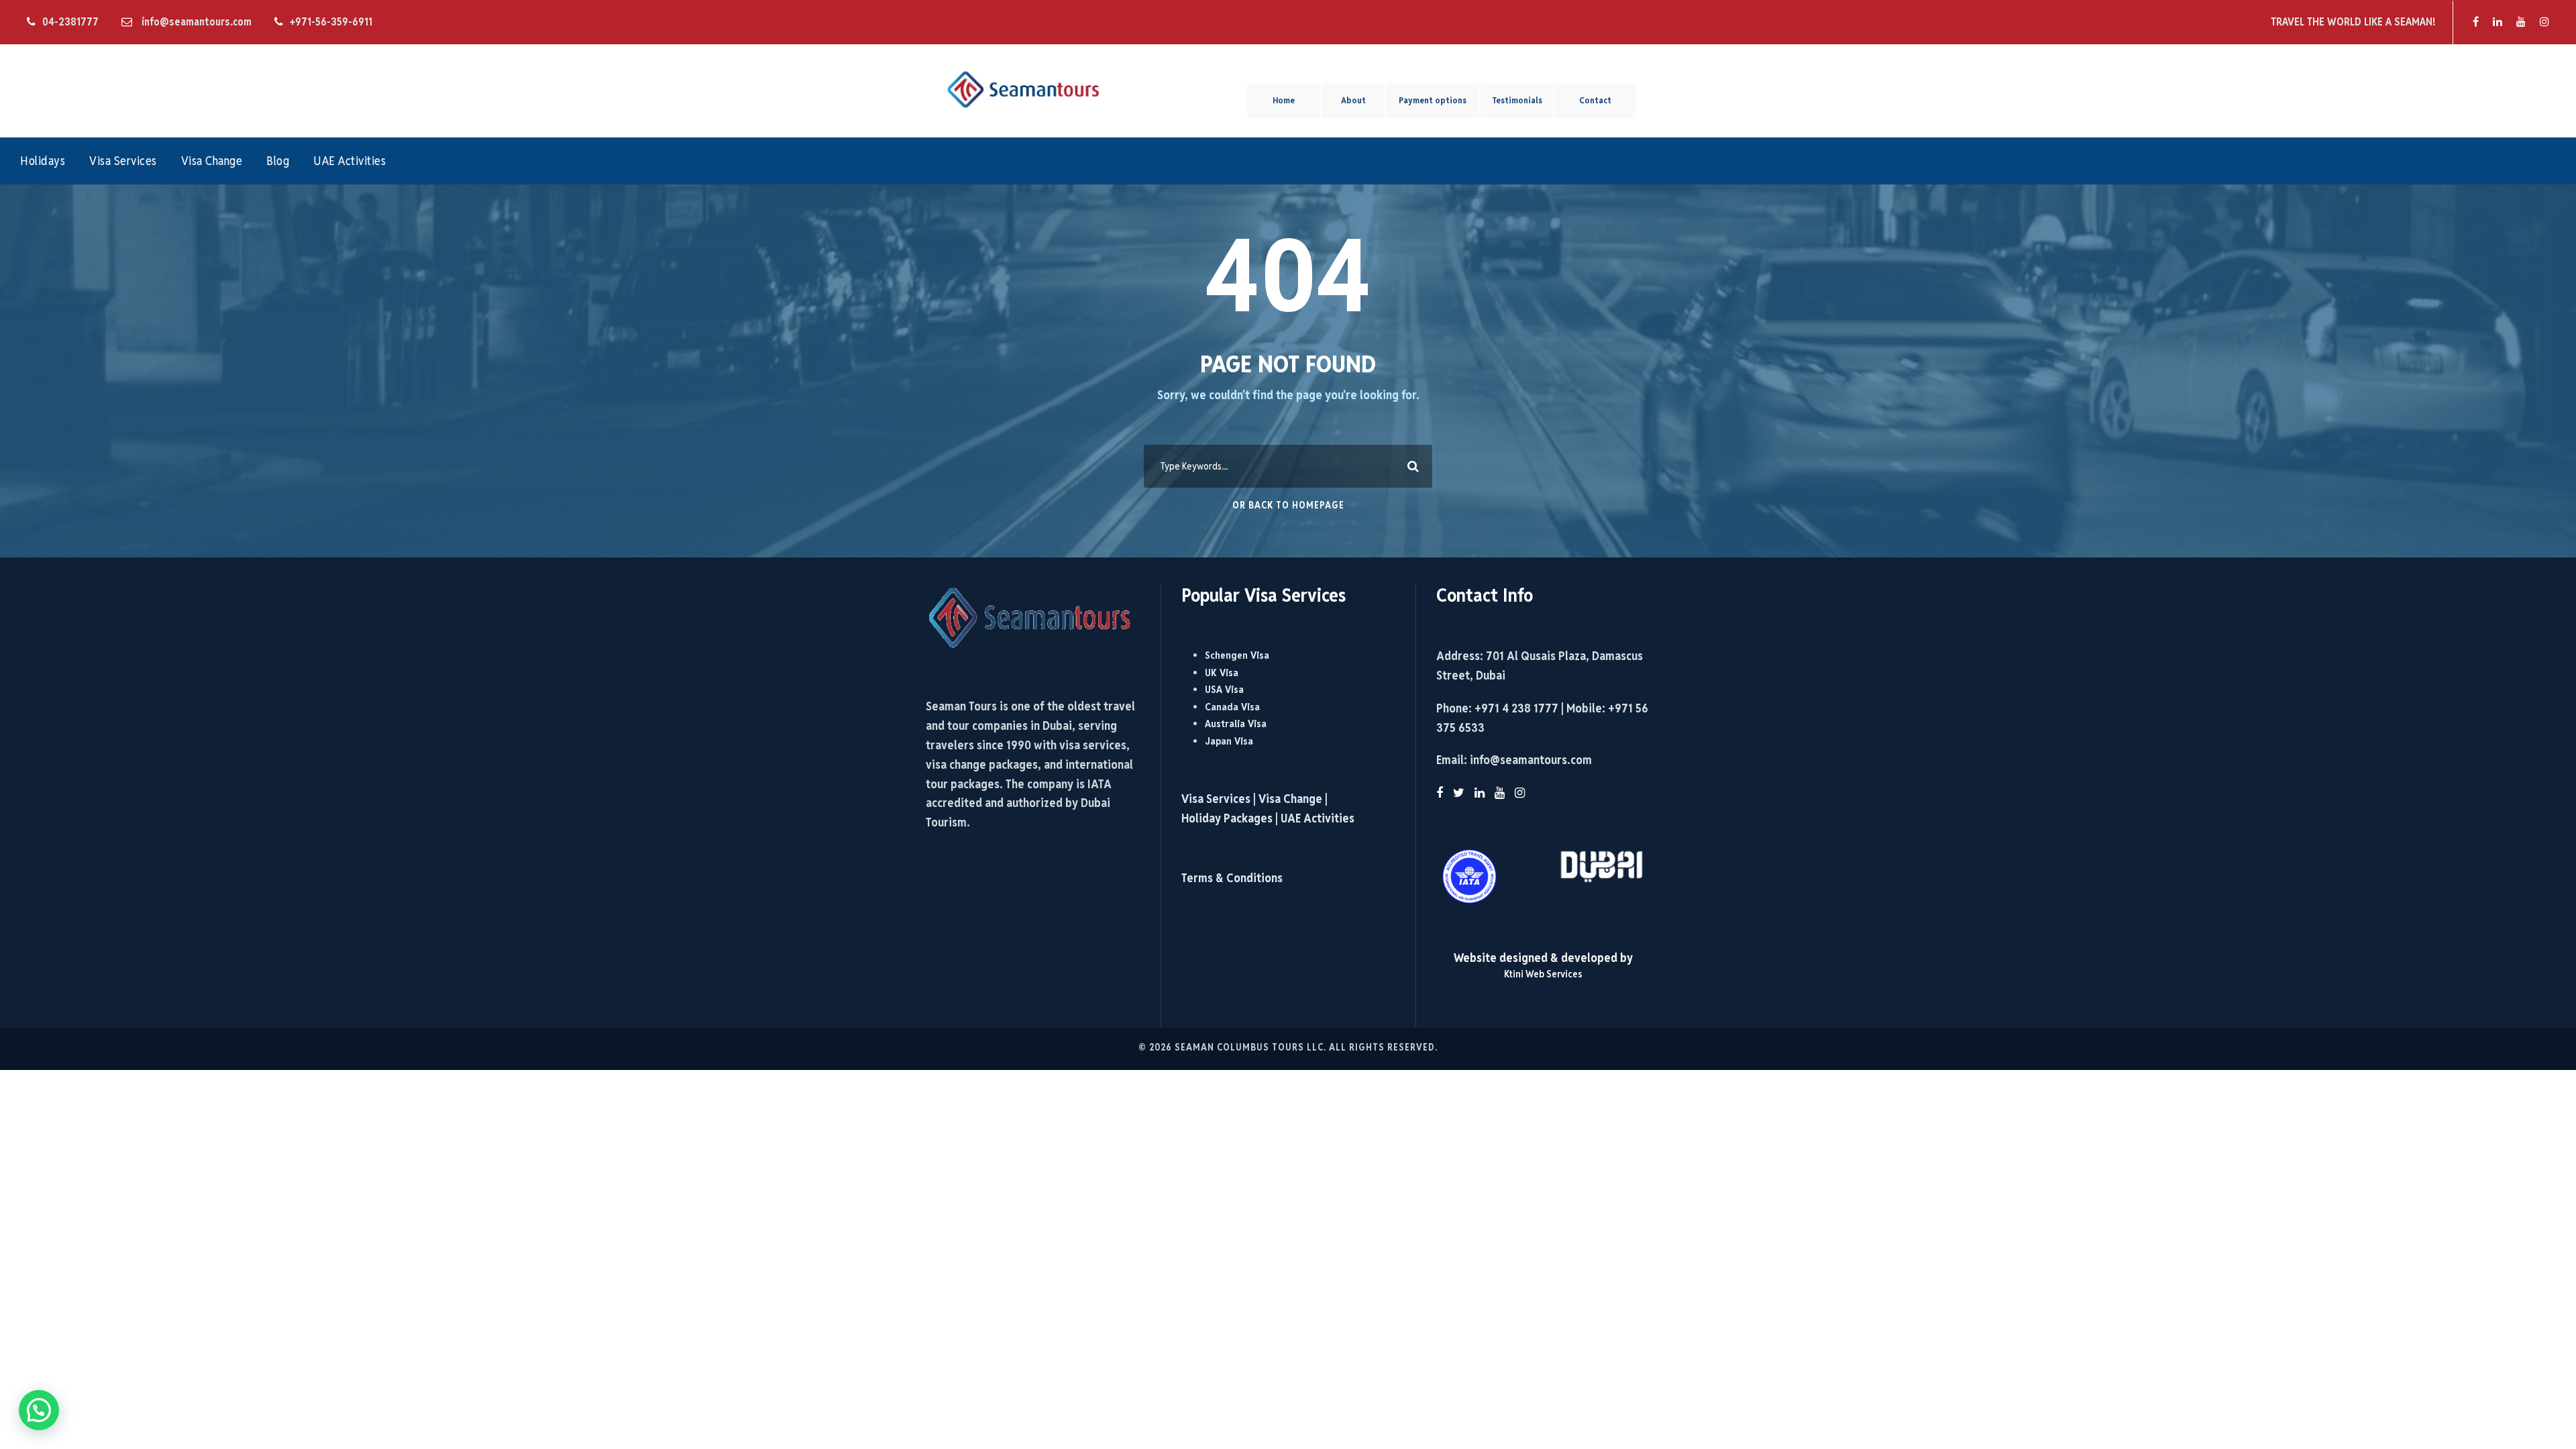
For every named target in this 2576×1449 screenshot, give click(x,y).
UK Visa (1222, 673)
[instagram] (2544, 22)
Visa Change (212, 161)
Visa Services (123, 161)
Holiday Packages (1227, 818)
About (1353, 100)
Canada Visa (1232, 707)
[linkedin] (2498, 22)
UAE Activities (350, 161)
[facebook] (2476, 22)
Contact (1595, 100)
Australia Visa (1236, 723)
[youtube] (2521, 22)
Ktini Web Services (1543, 974)
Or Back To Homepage (1288, 505)
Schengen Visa (1237, 655)
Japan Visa (1229, 741)
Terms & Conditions (1232, 878)
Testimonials (1517, 100)
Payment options (1433, 100)
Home (1284, 100)
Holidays (43, 161)
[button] (39, 1410)
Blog (278, 161)
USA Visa (1224, 689)
